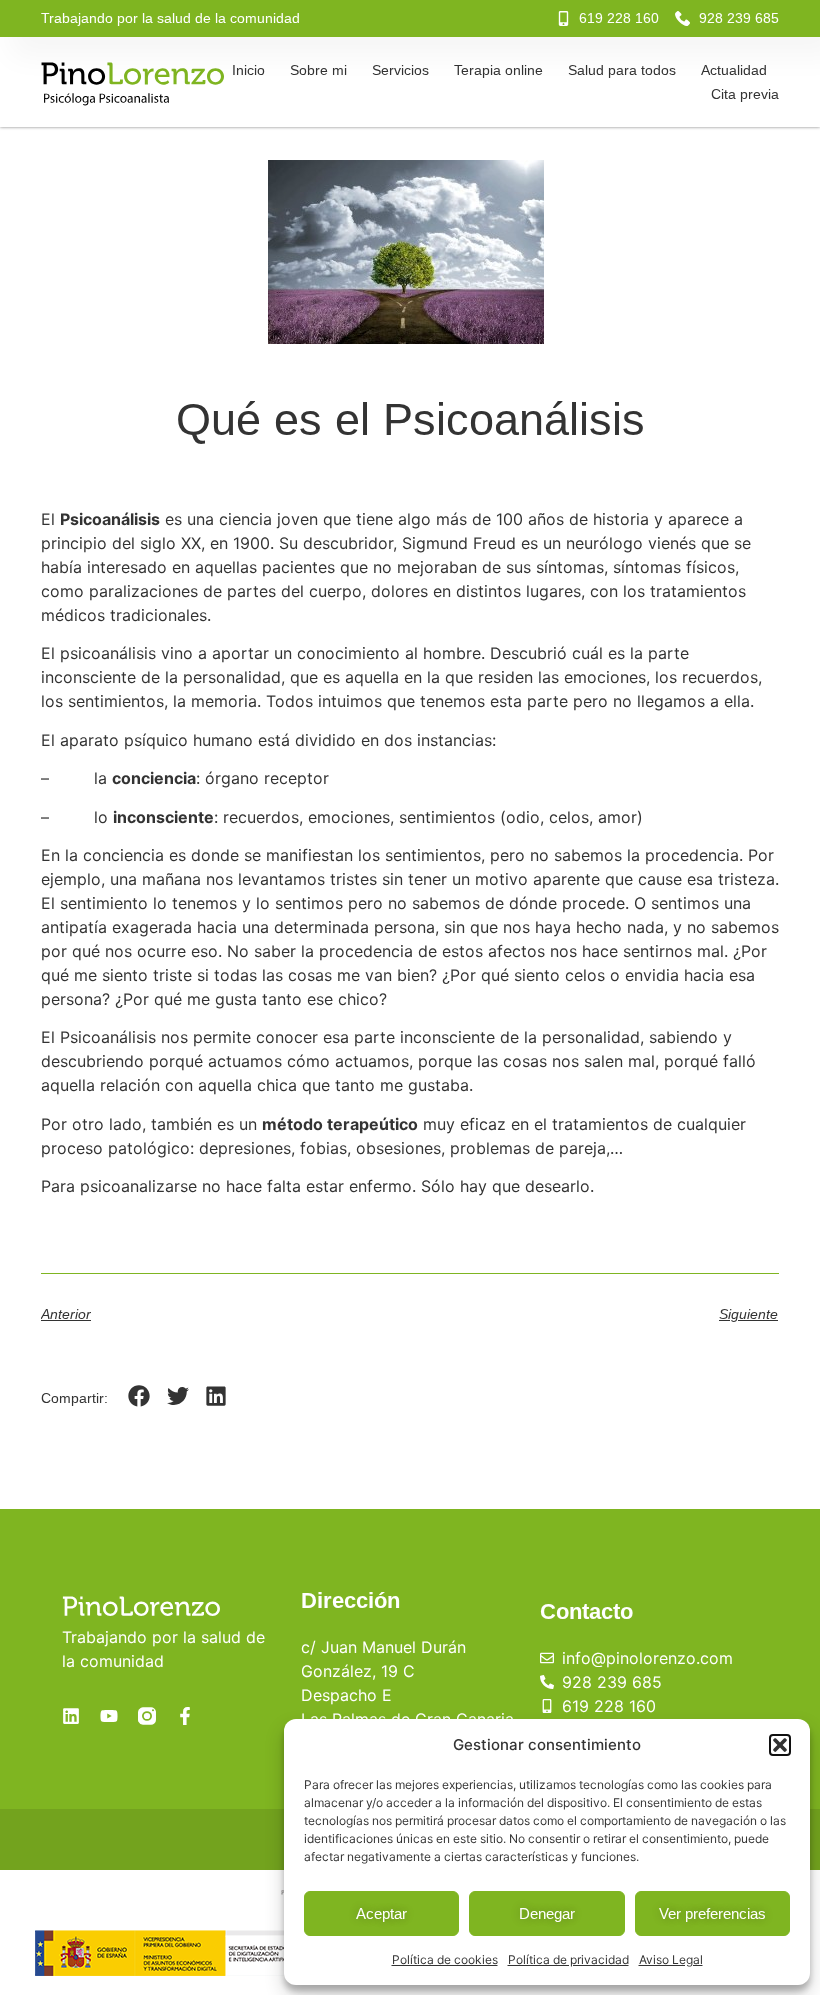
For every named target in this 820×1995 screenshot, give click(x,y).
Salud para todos (622, 70)
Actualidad (734, 70)
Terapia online (498, 70)
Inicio (248, 70)
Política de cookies (445, 1959)
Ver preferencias (712, 1913)
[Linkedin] (71, 1716)
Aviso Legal (671, 1959)
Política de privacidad (568, 1959)
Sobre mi (318, 70)
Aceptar (381, 1913)
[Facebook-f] (185, 1716)
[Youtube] (109, 1716)
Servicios (400, 70)
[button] (780, 1745)
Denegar (547, 1913)
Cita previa (745, 94)
